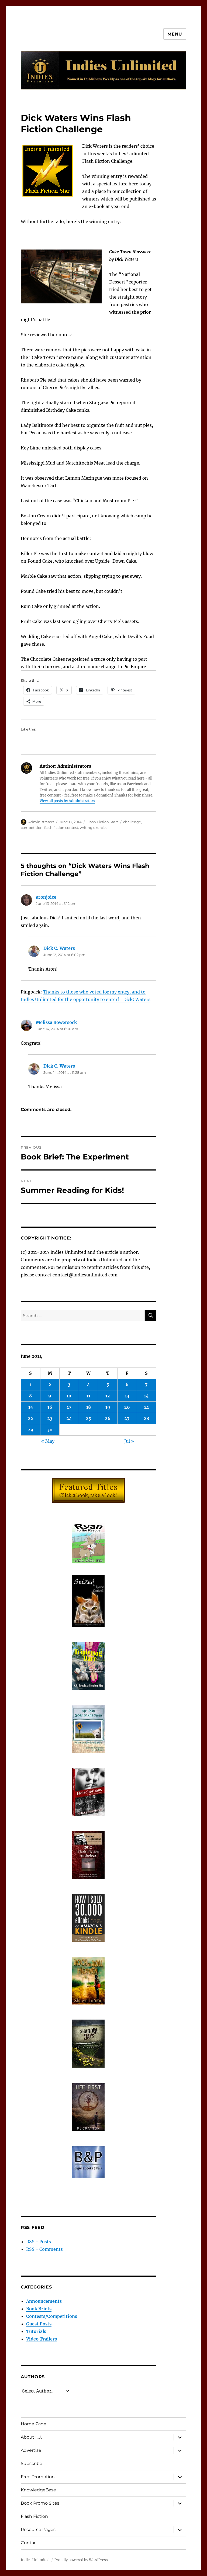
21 (146, 1407)
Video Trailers (42, 2339)
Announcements (44, 2301)
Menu (175, 34)
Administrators (41, 822)
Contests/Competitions (52, 2316)
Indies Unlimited (35, 2560)
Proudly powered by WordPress (81, 2560)
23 (50, 1418)
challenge (132, 822)
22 (30, 1418)
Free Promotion (38, 2477)
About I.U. (31, 2437)
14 (146, 1396)
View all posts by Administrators (67, 801)
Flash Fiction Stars (102, 822)
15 (31, 1407)
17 (69, 1407)
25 (88, 1418)
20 (127, 1407)
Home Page (34, 2424)
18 (89, 1407)
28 (146, 1418)
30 (50, 1430)
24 (69, 1418)
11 (88, 1396)
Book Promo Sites (40, 2503)
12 (108, 1396)
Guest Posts (39, 2324)
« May (48, 1441)
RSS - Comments (44, 2249)
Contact (30, 2543)
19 (108, 1407)
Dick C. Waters (59, 948)
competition (32, 827)
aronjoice (46, 897)
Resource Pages (38, 2530)
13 (127, 1396)
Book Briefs (39, 2309)
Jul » (129, 1441)
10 (69, 1396)
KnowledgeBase (38, 2490)
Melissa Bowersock (56, 1022)
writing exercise (94, 827)
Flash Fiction (34, 2516)
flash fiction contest (61, 827)
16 (50, 1407)
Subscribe (32, 2464)
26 (108, 1418)
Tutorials (36, 2331)
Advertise (31, 2450)
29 (31, 1430)
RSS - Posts (39, 2242)
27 (127, 1418)
